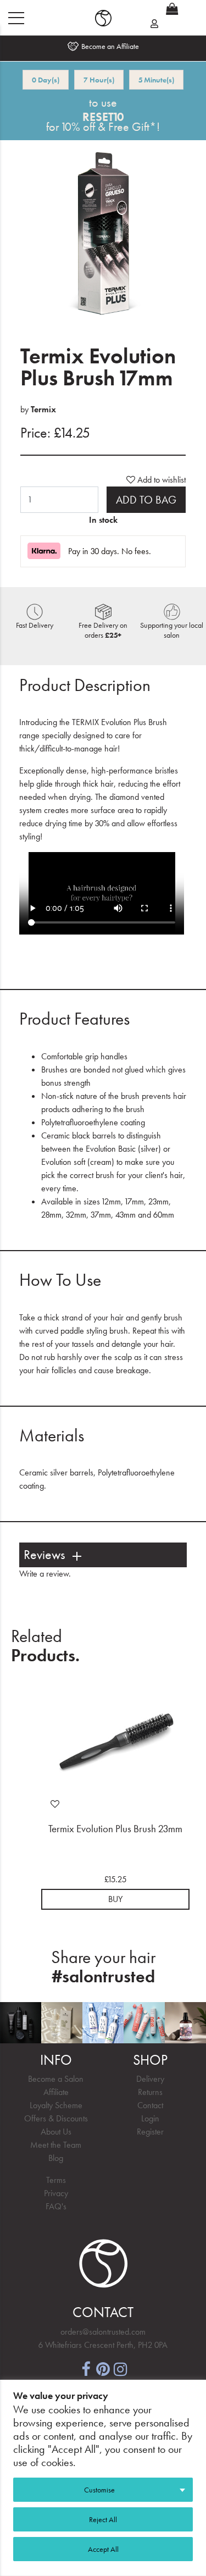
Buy (115, 1899)
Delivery (150, 2079)
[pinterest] (103, 2368)
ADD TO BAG (146, 500)
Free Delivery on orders (103, 630)
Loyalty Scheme (56, 2105)
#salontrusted (103, 1977)
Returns (150, 2092)
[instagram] (121, 2368)
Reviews (44, 1555)
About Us (56, 2132)
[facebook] (86, 2368)
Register (150, 2132)
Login (150, 2118)
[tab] (103, 1555)
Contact (150, 2105)
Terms (56, 2180)
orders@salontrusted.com (103, 2332)
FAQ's (56, 2206)
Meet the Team (56, 2145)
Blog (56, 2158)
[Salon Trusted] (103, 18)
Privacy (56, 2193)
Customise (99, 2490)
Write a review (44, 1574)
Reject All (103, 2519)
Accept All (103, 2549)
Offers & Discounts (56, 2118)
